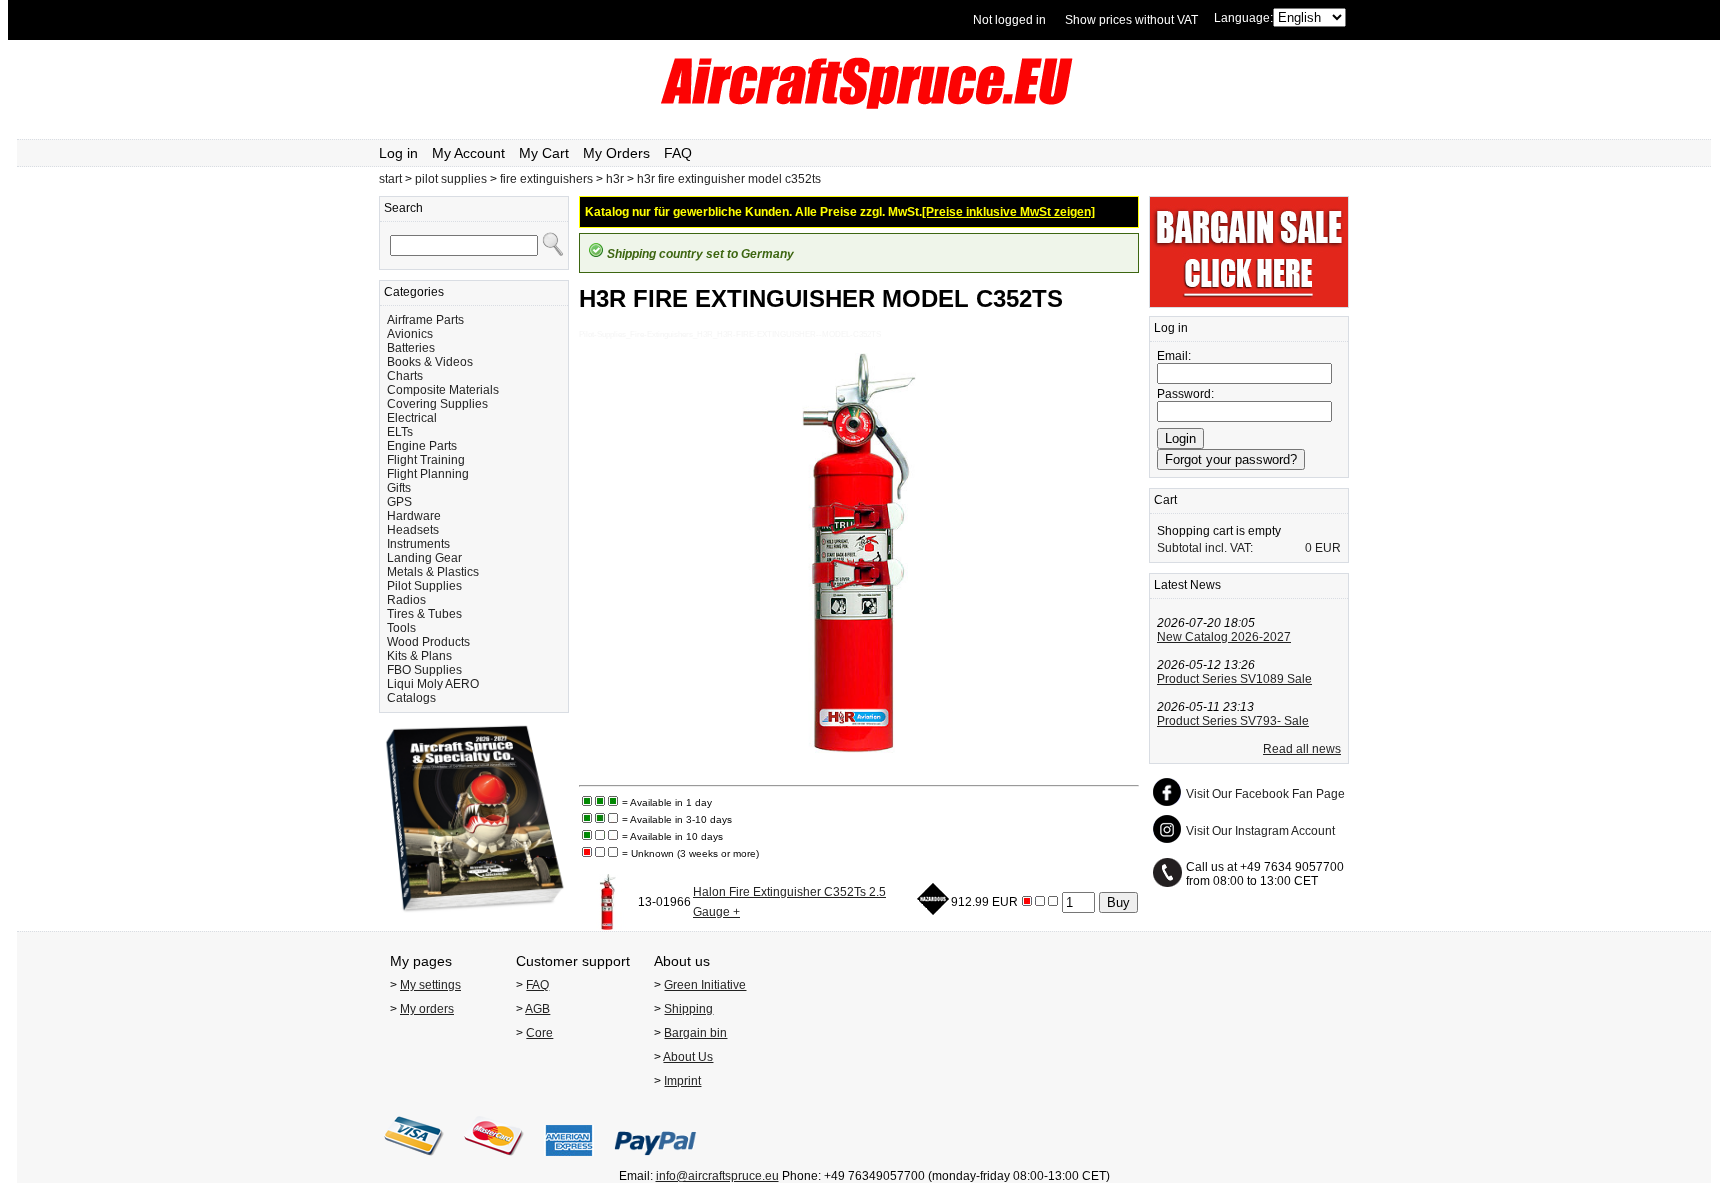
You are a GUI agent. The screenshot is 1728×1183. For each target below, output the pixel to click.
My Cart (544, 153)
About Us (688, 1057)
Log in (398, 153)
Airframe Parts (425, 320)
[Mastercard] (494, 1162)
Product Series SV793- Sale (1233, 721)
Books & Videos (430, 362)
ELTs (400, 432)
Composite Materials (443, 390)
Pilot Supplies (424, 586)
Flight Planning (428, 474)
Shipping (688, 1009)
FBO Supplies (424, 670)
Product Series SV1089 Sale (1234, 679)
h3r (615, 179)
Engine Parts (422, 446)
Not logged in (1009, 20)
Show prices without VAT (1131, 20)
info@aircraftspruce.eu (717, 1176)
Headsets (413, 530)
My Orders (616, 153)
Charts (405, 376)
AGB (537, 1009)
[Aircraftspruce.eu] (864, 105)
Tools (401, 628)
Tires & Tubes (424, 614)
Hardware (414, 516)
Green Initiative (705, 985)
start (390, 179)
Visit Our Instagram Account (1260, 831)
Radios (406, 600)
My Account (468, 153)
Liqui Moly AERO (433, 684)
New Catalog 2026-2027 (1224, 637)
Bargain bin (695, 1033)
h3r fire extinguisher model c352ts (729, 179)
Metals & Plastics (433, 572)
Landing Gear (424, 558)
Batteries (411, 348)
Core (539, 1033)
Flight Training (426, 460)
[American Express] (569, 1162)
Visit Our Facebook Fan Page (1265, 794)
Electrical (412, 418)
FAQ (678, 153)
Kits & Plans (419, 656)
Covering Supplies (437, 404)
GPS (399, 502)
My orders (427, 1009)
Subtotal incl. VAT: (1205, 548)
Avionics (410, 334)
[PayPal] (655, 1162)
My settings (430, 985)
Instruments (418, 544)
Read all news (1302, 749)
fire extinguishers (546, 179)
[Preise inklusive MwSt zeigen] (1008, 212)
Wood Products (428, 642)
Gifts (399, 488)
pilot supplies (451, 179)
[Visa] (414, 1162)
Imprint (682, 1081)
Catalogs (411, 698)
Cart (1165, 500)
